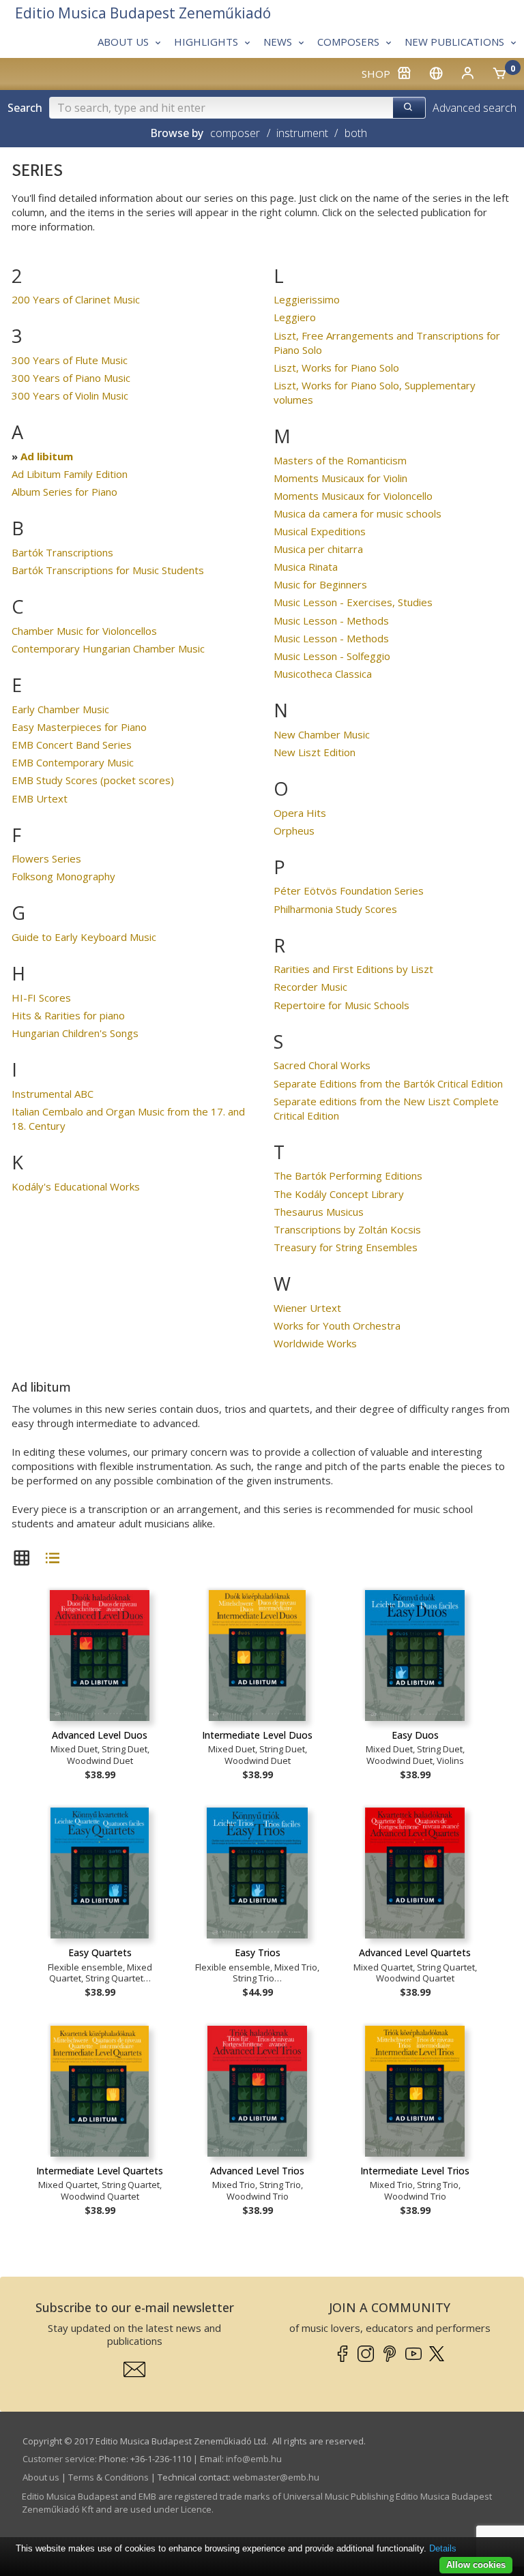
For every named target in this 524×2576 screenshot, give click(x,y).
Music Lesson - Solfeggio (332, 656)
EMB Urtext (40, 798)
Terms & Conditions (108, 2477)
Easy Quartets (100, 1952)
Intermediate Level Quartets (100, 2171)
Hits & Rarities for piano (68, 1015)
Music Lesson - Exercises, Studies (353, 602)
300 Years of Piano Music (71, 378)
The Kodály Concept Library (339, 1194)
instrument (302, 133)
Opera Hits (300, 813)
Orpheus (294, 830)
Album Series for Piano (64, 492)
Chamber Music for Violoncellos (84, 631)
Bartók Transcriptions (62, 552)
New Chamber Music (322, 734)
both (355, 133)
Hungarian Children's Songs (75, 1033)
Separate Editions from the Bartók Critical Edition (388, 1083)
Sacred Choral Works (322, 1065)
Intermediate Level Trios (415, 2171)
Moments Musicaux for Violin (340, 478)
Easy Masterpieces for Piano (79, 727)
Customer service (59, 2459)
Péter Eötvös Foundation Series (349, 890)
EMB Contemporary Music (73, 762)
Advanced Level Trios (257, 2171)
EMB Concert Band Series (72, 745)
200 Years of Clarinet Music (76, 299)
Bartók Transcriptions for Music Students (108, 570)
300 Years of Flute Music (70, 360)
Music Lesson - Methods (331, 620)
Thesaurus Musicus (319, 1212)
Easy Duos (415, 1735)
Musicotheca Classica (323, 674)
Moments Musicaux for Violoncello (353, 496)
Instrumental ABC (53, 1094)
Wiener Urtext (307, 1308)
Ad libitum (47, 456)
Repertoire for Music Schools (341, 1005)
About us (41, 2477)
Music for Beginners (320, 584)
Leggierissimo (307, 299)
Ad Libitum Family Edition (70, 474)
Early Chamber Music (60, 709)
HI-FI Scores (41, 998)
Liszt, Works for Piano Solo (336, 368)
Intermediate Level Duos (257, 1735)
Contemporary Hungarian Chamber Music (108, 648)
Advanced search (475, 108)
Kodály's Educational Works (76, 1186)
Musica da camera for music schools (358, 513)
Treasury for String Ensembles (346, 1247)
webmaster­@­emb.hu (276, 2477)
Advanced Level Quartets (415, 1952)
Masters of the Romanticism (340, 460)
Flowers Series (46, 858)
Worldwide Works (315, 1343)
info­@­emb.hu (254, 2459)
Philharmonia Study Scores (335, 909)
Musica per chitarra (318, 549)
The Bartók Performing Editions (348, 1175)
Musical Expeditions (320, 531)
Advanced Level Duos (100, 1735)
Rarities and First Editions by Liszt (353, 969)
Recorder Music (310, 987)
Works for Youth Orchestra (337, 1326)
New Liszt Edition (315, 752)
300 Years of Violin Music (70, 395)
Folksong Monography (63, 876)
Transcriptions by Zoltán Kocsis (347, 1229)
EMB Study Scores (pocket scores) (93, 780)
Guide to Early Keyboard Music (84, 937)
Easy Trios (258, 1952)
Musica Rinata (306, 567)
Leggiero (295, 317)
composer (235, 133)
